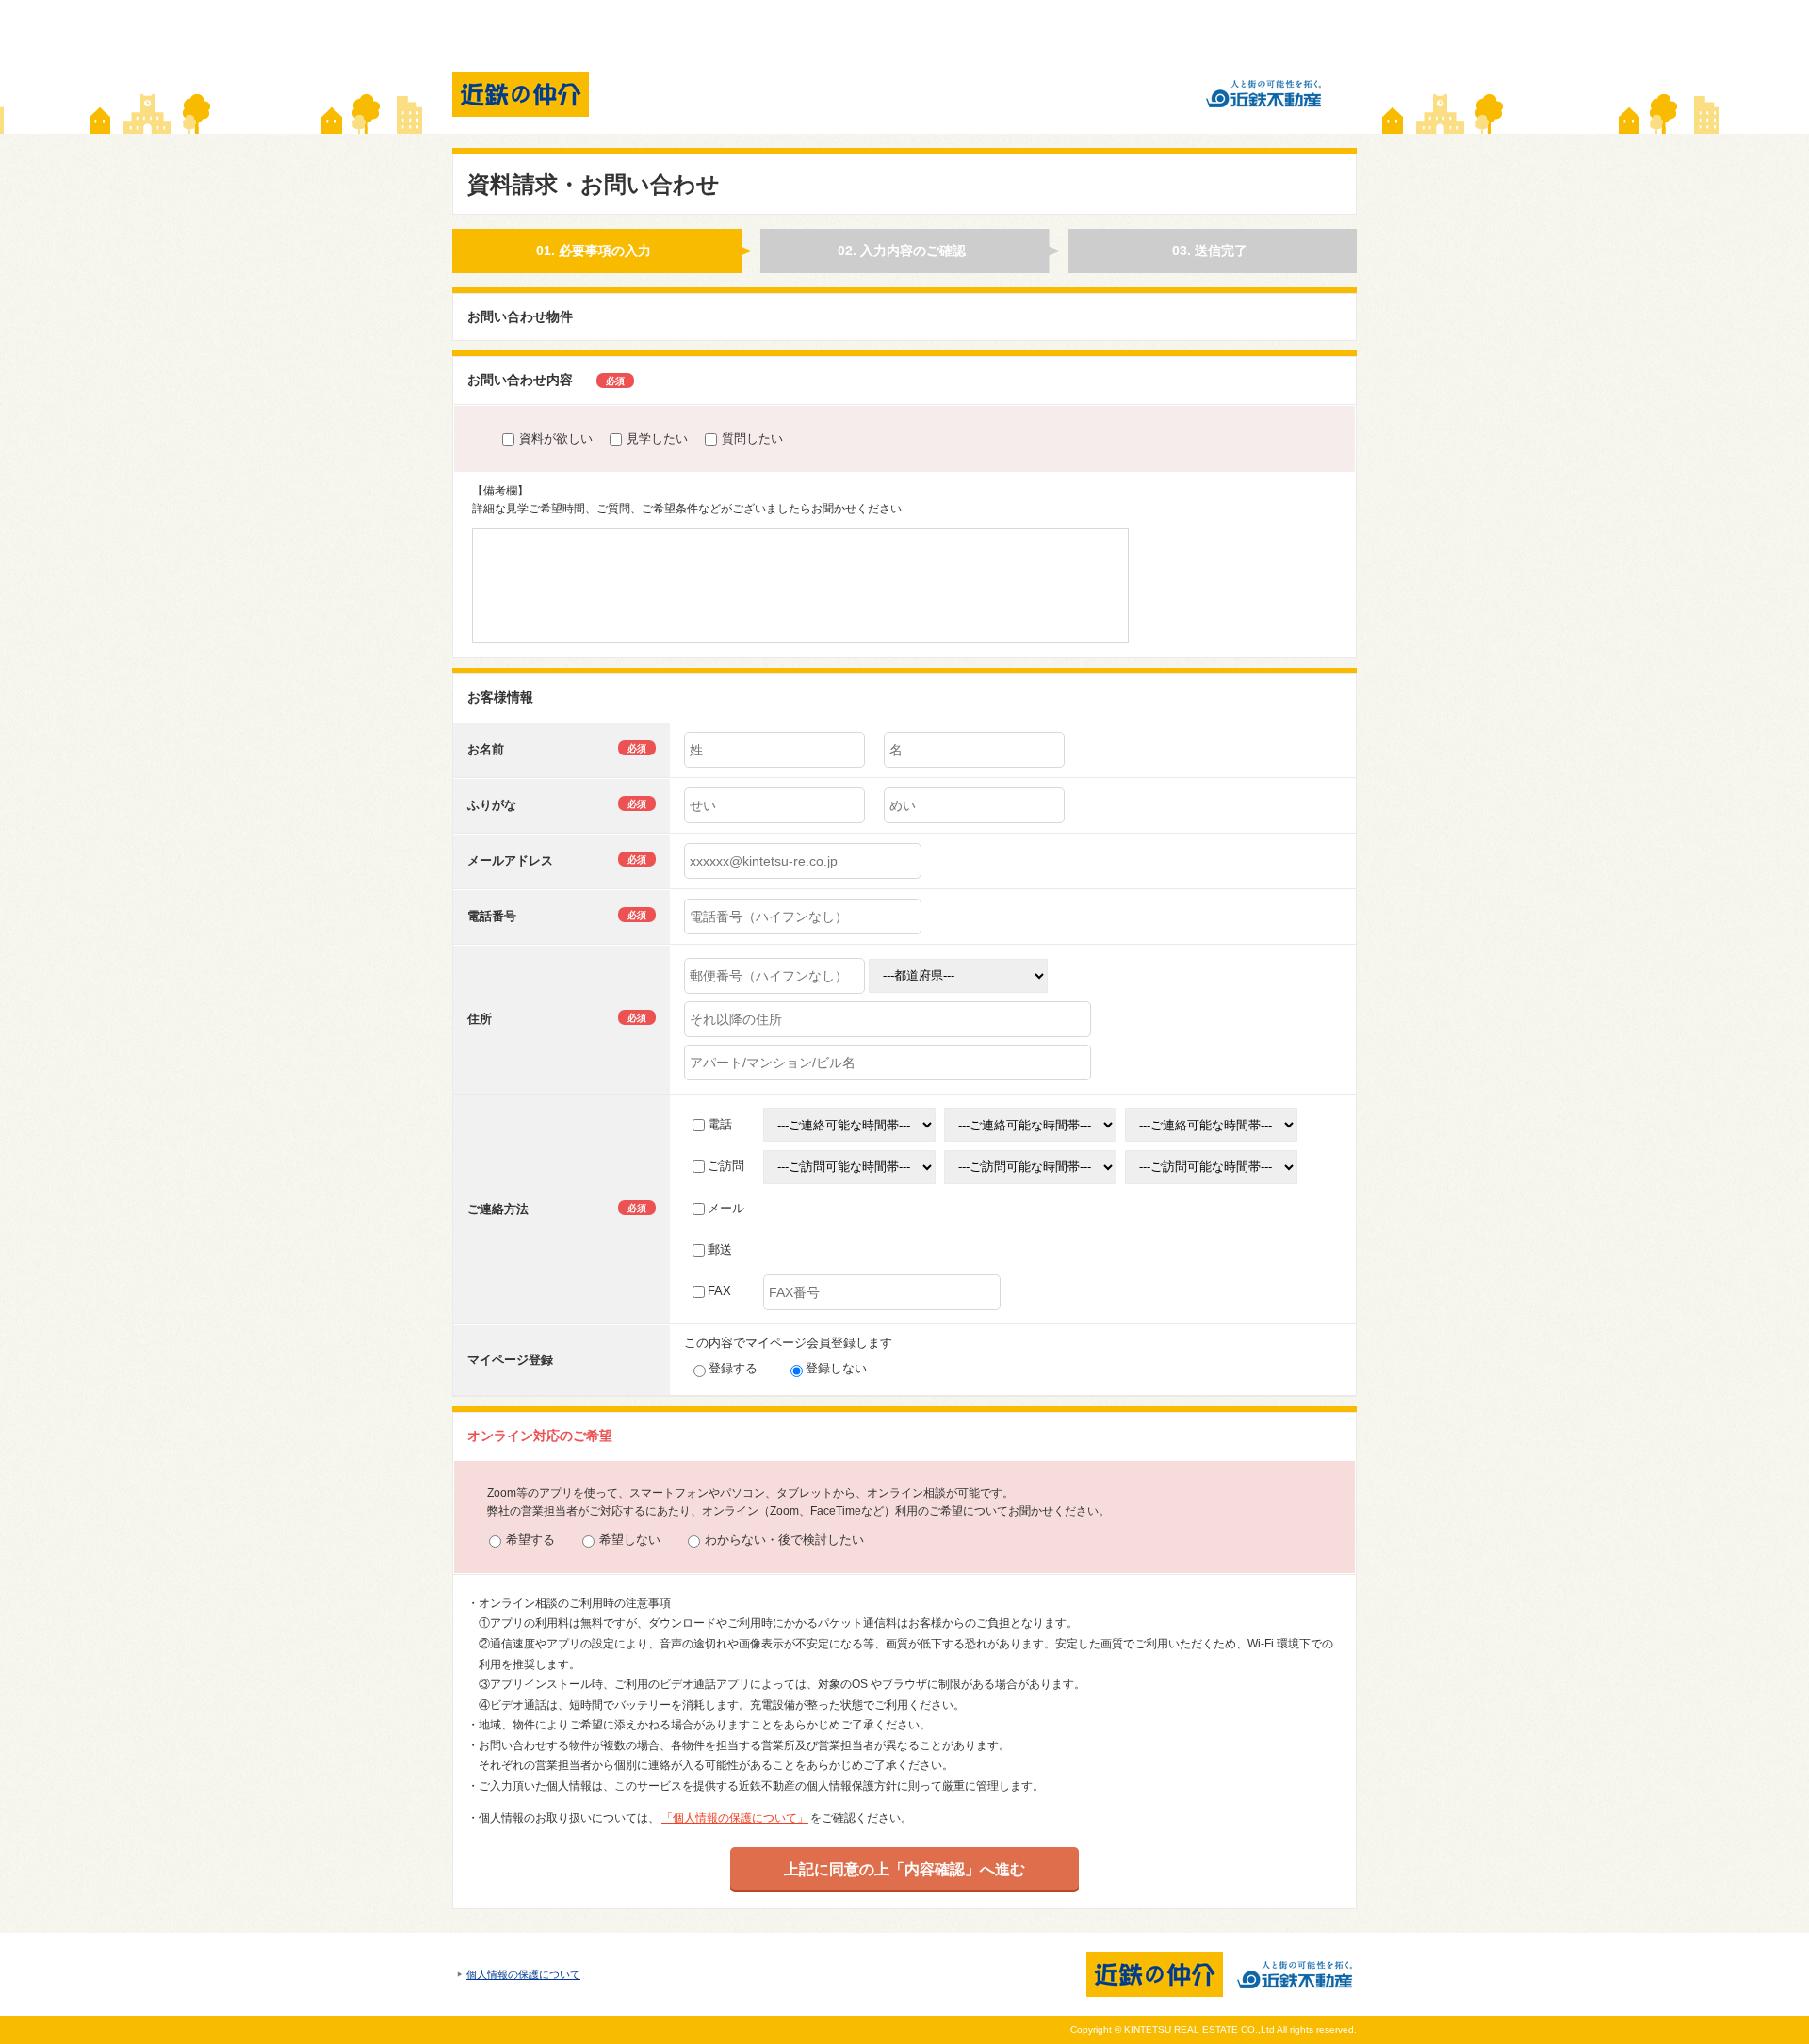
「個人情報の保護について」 (735, 1818)
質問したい (752, 438)
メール (726, 1208)
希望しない (630, 1540)
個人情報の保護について (523, 1974)
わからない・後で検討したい (784, 1540)
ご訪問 (726, 1166)
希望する (530, 1540)
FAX (719, 1291)
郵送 (720, 1249)
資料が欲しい (556, 438)
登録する (733, 1368)
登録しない (836, 1368)
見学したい (657, 438)
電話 (720, 1124)
